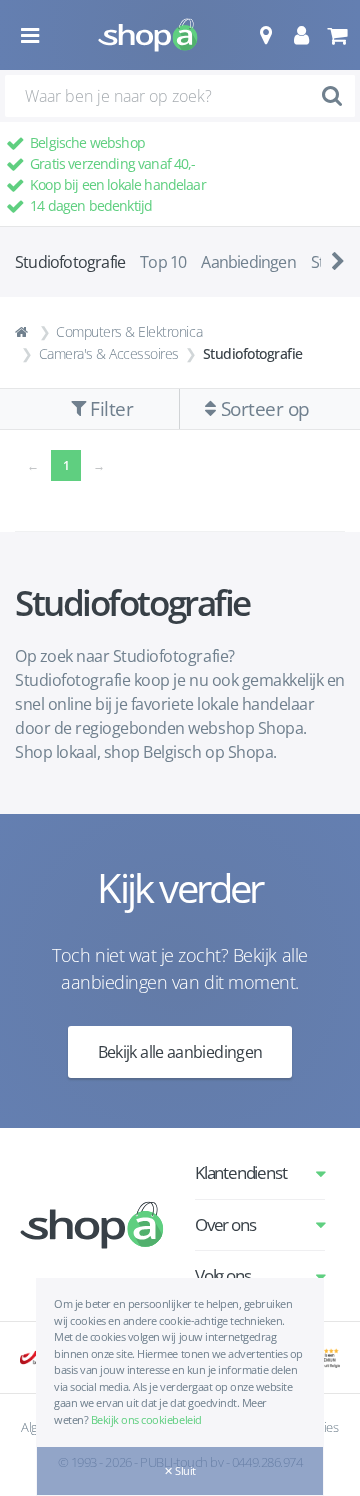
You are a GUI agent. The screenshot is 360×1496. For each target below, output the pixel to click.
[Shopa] (148, 35)
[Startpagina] (24, 332)
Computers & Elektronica (129, 331)
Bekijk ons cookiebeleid (146, 1419)
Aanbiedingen (248, 262)
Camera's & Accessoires (109, 353)
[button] (265, 35)
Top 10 (163, 262)
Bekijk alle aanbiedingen (180, 1052)
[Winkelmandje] (336, 35)
